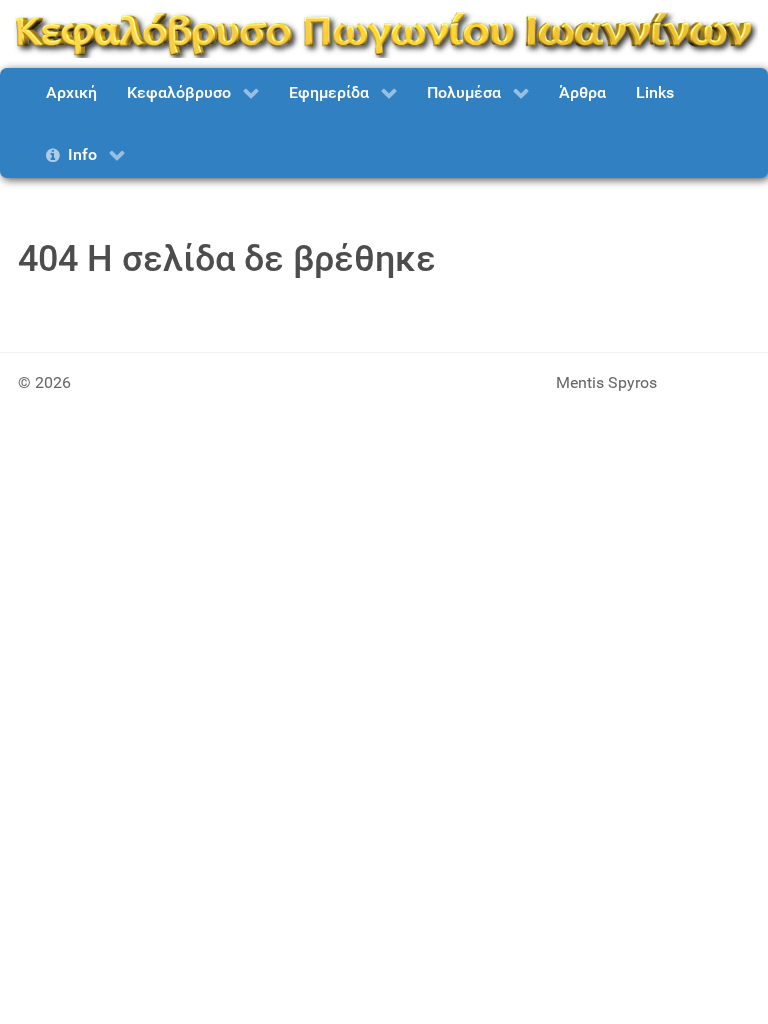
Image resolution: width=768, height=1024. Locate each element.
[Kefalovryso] (384, 32)
